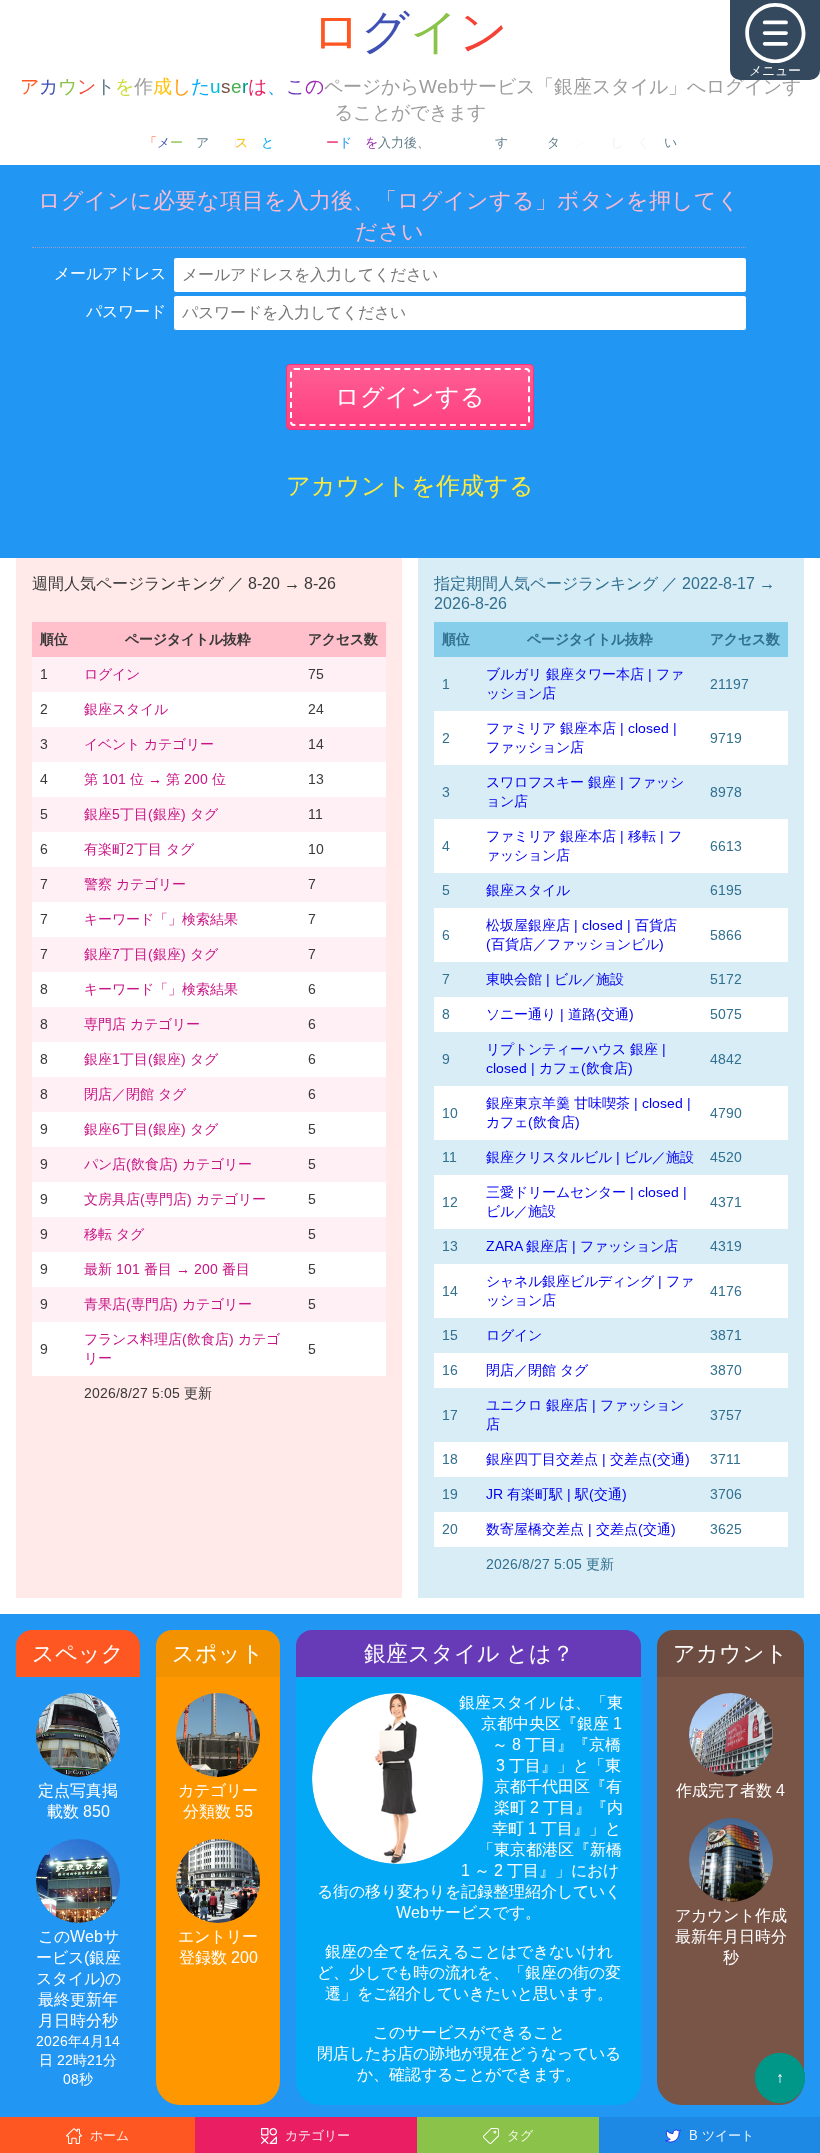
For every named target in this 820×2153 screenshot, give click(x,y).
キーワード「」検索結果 (161, 919)
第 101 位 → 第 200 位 (155, 779)
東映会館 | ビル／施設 (555, 979)
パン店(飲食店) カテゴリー (168, 1164)
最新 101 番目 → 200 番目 (167, 1269)
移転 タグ (114, 1234)
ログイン (112, 674)
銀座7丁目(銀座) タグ (151, 954)
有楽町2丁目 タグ (139, 849)
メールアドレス (110, 273)
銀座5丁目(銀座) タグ (151, 814)
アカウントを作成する (410, 485)
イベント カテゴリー (149, 744)
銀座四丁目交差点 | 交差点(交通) (588, 1459)
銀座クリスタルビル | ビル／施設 (590, 1157)
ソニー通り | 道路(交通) (560, 1014)
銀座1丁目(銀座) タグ (151, 1059)
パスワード (126, 311)
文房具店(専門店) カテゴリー (175, 1199)
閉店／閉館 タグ (135, 1094)
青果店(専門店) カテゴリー (168, 1304)
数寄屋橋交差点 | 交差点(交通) (581, 1529)
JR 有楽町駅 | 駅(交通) (556, 1494)
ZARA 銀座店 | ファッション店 (582, 1246)
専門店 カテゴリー (142, 1024)
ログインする (410, 396)
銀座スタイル (126, 709)
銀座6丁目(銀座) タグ (151, 1129)
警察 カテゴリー (135, 884)
